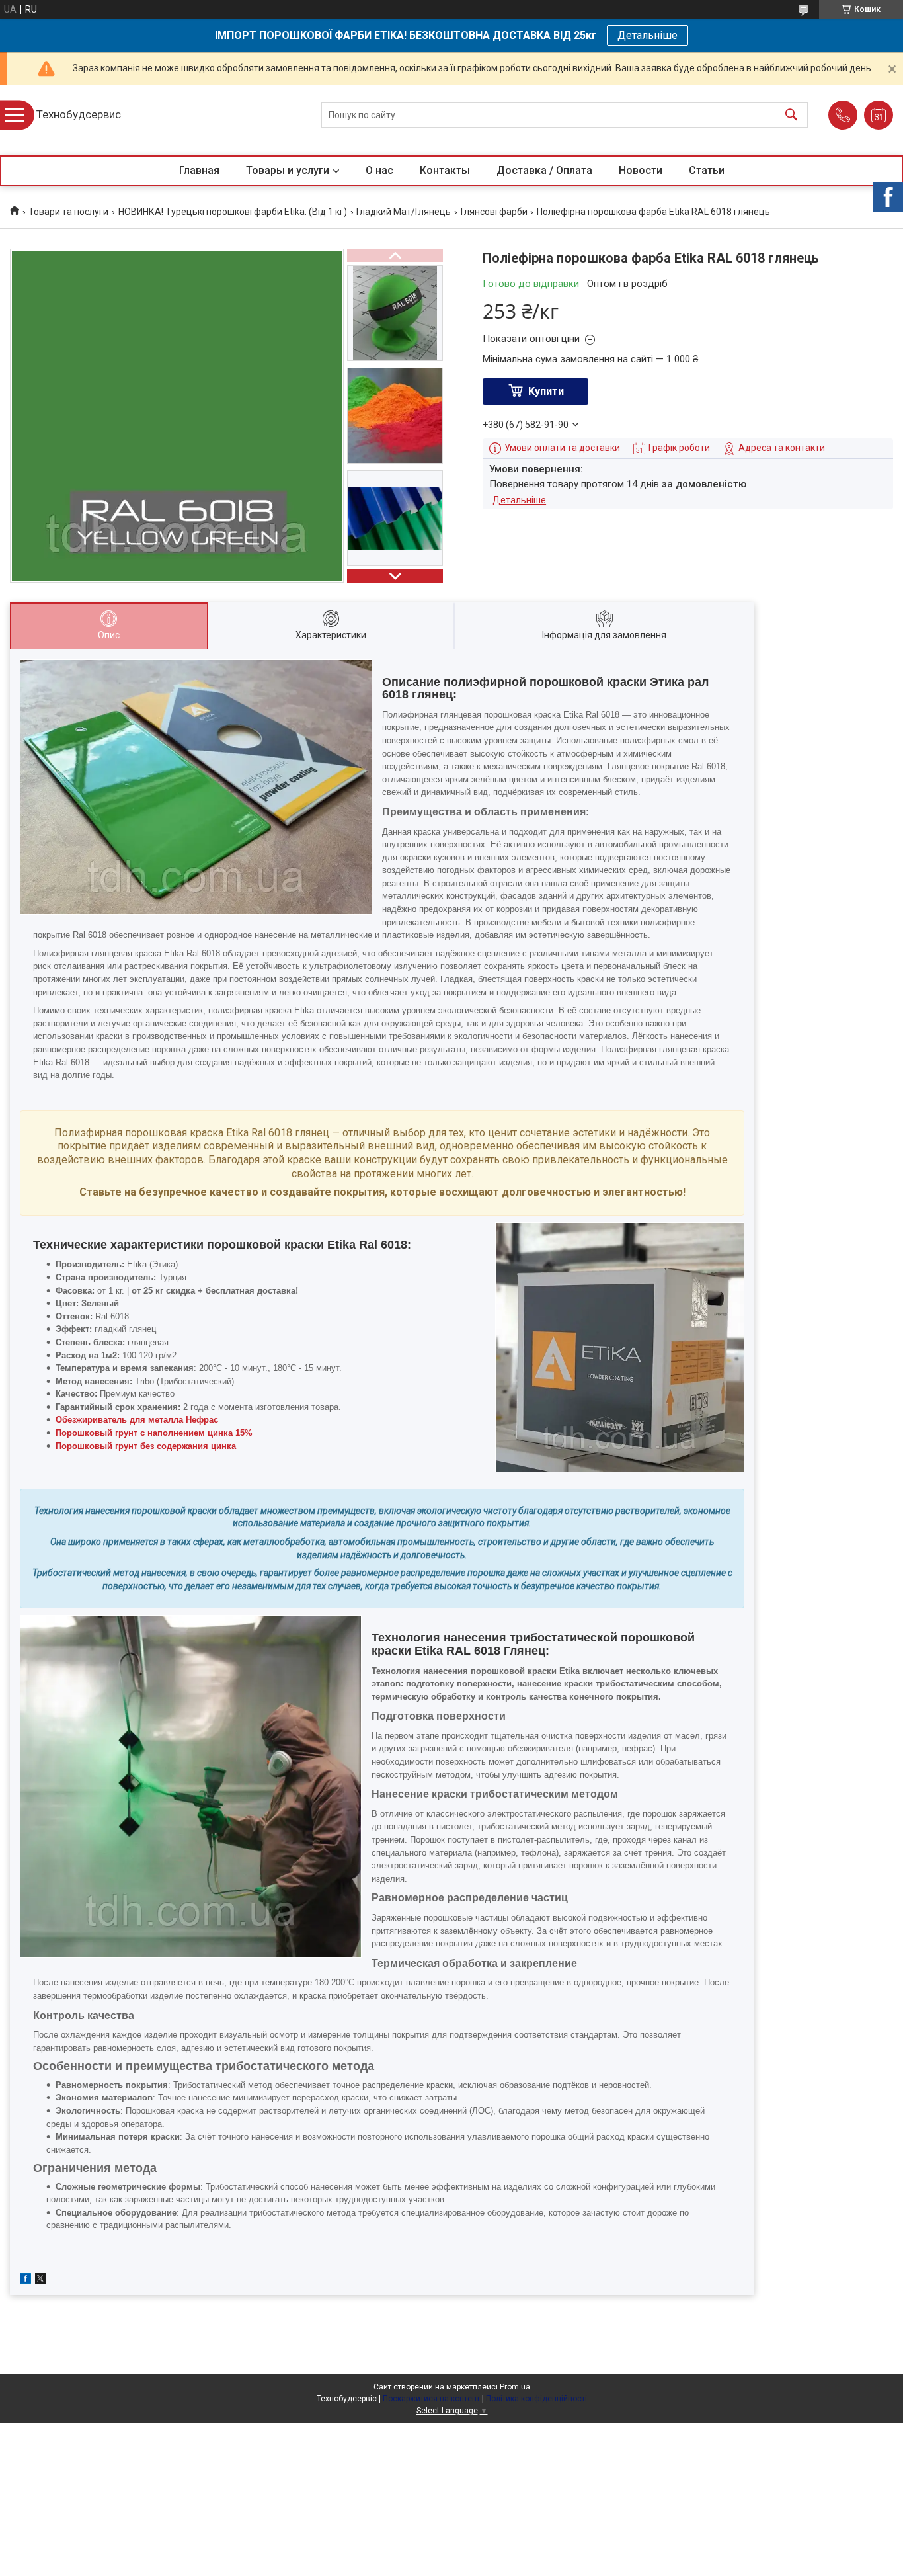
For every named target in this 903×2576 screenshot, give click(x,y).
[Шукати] (791, 115)
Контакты (445, 170)
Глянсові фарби (494, 212)
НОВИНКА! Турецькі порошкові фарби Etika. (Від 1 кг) (233, 212)
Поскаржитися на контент (431, 2399)
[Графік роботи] (879, 115)
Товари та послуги (68, 212)
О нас (379, 170)
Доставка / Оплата (544, 170)
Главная (199, 170)
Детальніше (648, 35)
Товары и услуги (288, 170)
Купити (546, 391)
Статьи (707, 170)
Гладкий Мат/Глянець (404, 212)
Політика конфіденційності (536, 2399)
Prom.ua (515, 2387)
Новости (641, 170)
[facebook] (25, 2280)
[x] (40, 2280)
